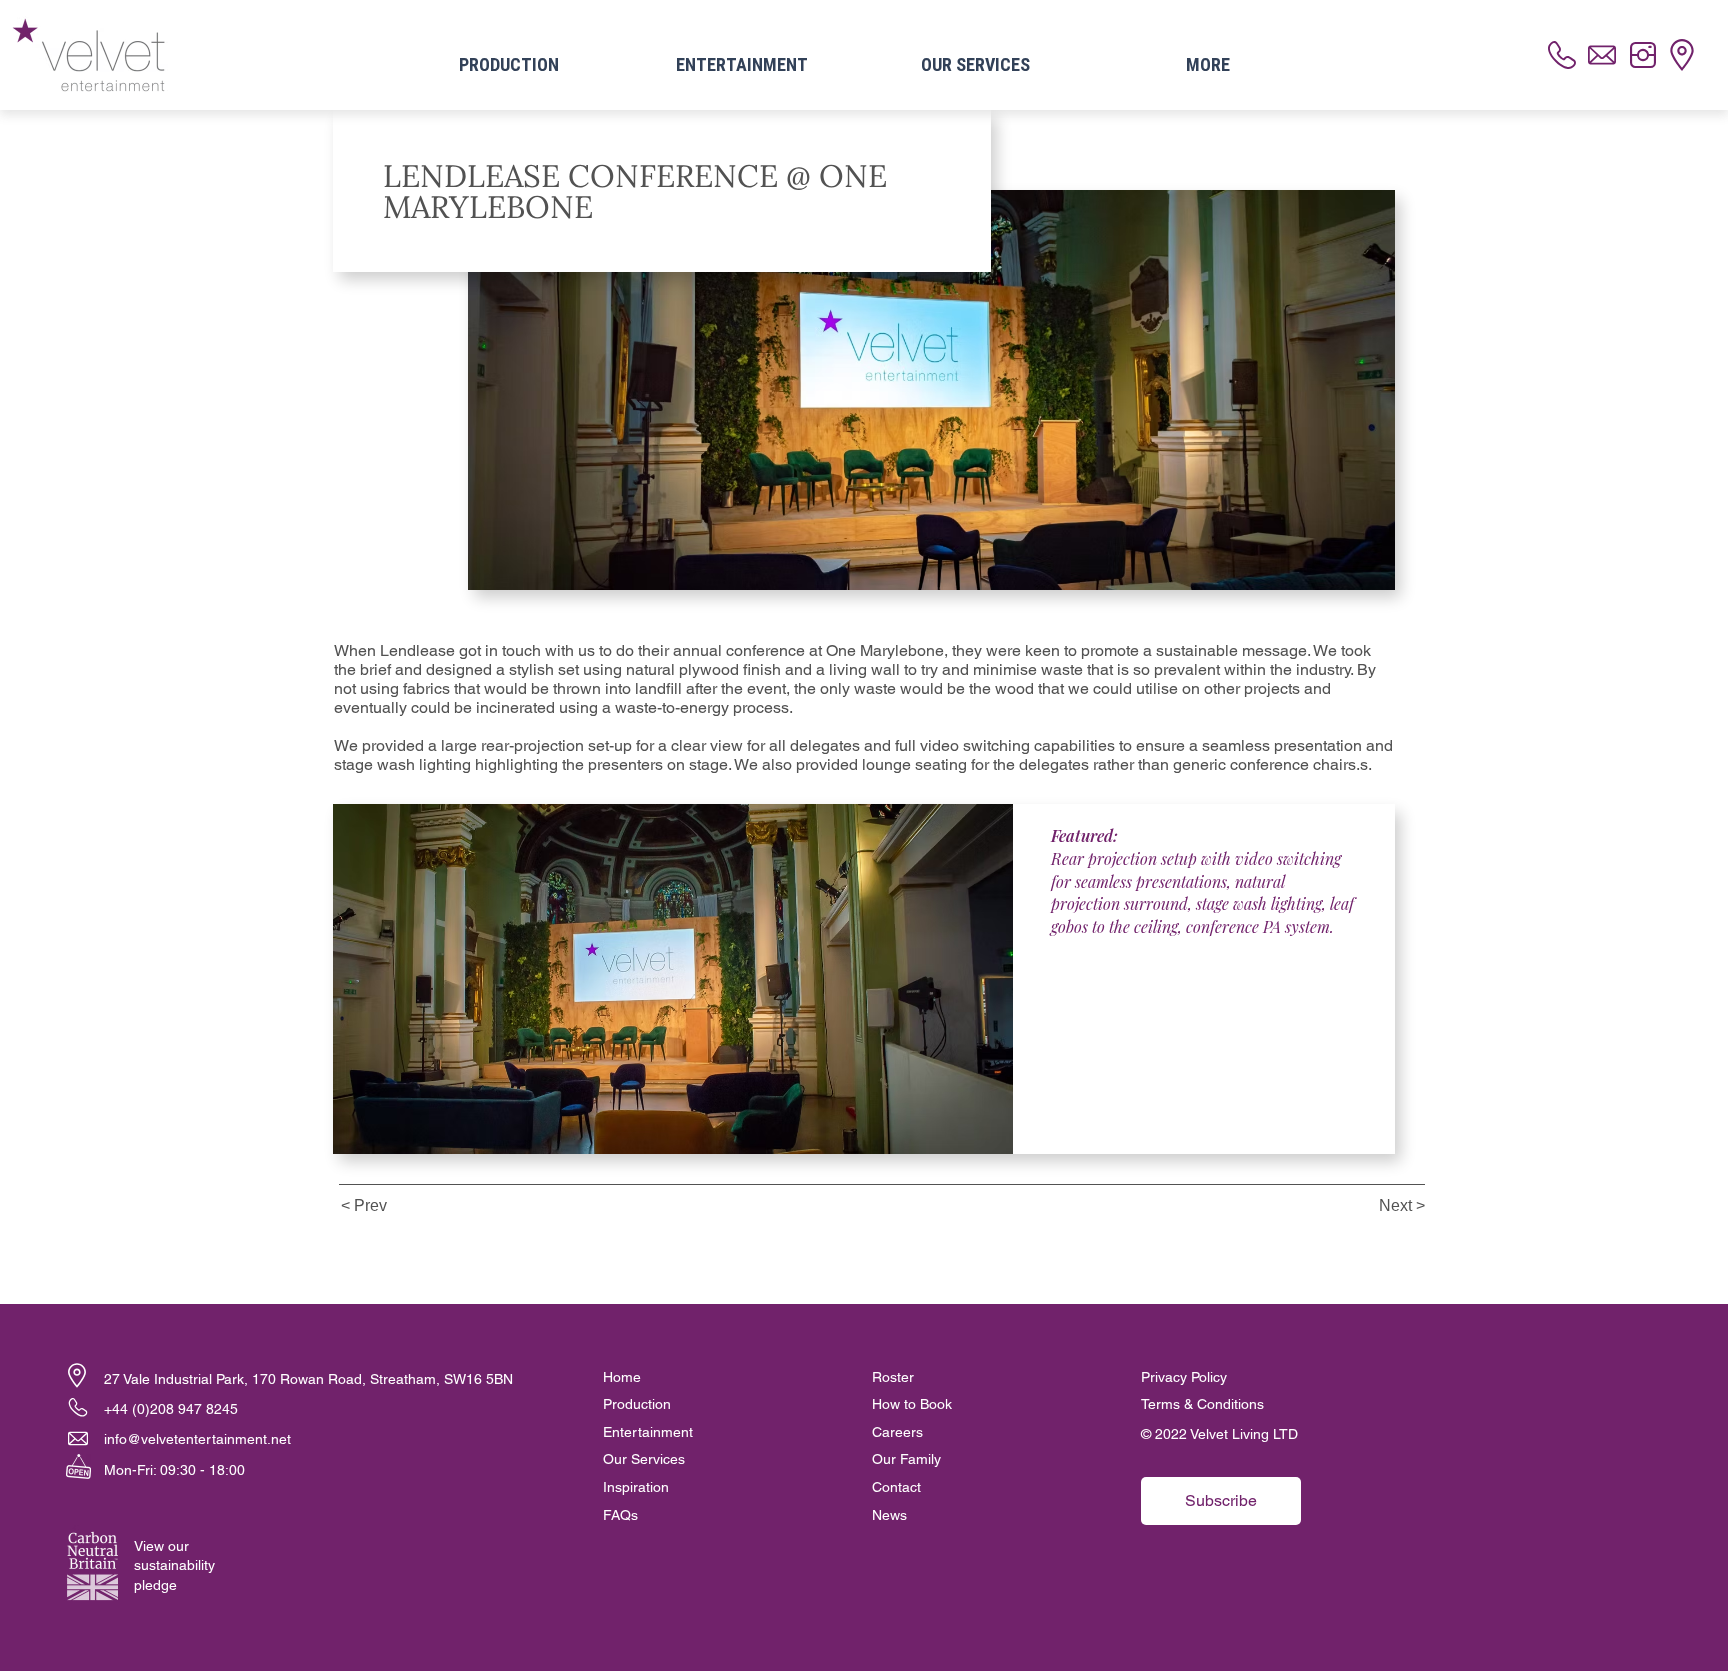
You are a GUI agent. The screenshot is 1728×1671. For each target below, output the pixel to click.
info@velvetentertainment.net (197, 1439)
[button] (77, 1375)
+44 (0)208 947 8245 (171, 1409)
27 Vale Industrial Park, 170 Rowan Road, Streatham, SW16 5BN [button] (308, 1379)
